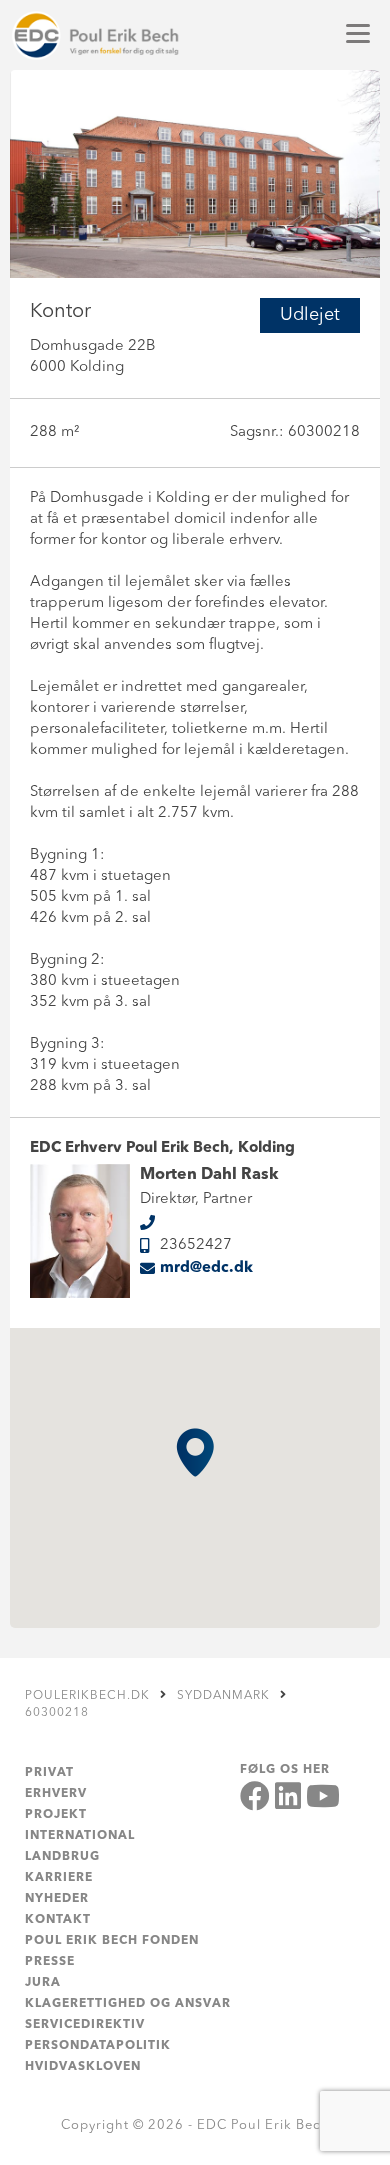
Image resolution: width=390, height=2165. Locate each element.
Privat (49, 1773)
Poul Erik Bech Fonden (112, 1941)
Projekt (56, 1815)
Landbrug (62, 1857)
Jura (43, 1983)
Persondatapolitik (98, 2046)
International (80, 1836)
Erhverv (56, 1794)
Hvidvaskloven (83, 2067)
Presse (50, 1962)
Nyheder (57, 1899)
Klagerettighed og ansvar (128, 2004)
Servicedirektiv (85, 2025)
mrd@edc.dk (206, 1268)
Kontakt (58, 1920)
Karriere (59, 1878)
